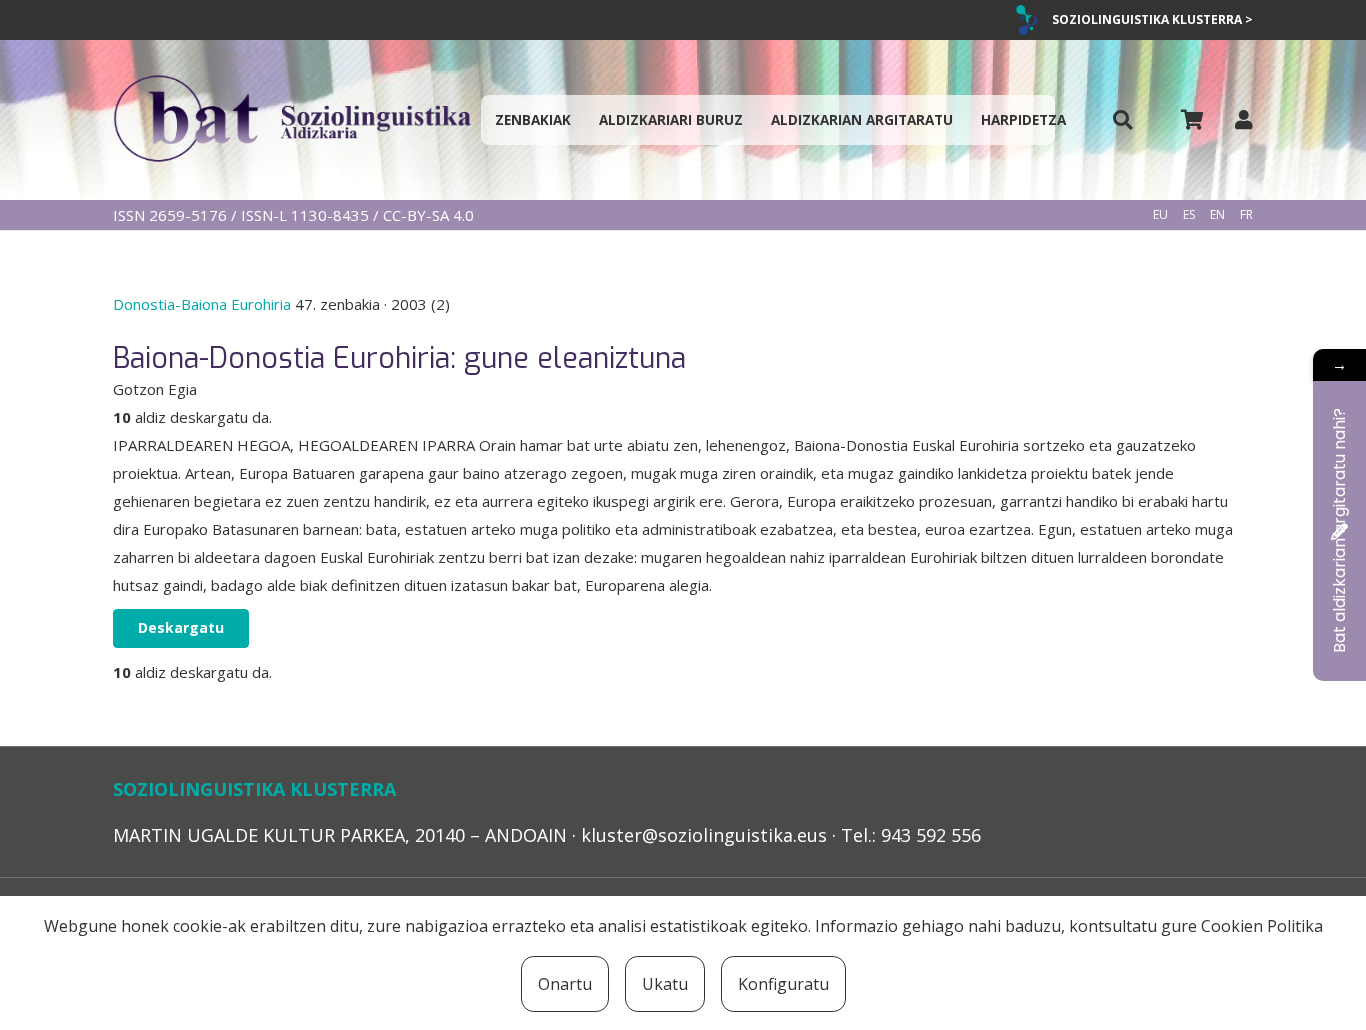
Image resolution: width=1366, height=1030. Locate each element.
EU (1160, 214)
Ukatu (665, 984)
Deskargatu (181, 627)
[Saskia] (1192, 120)
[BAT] (292, 120)
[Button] (1123, 120)
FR (1246, 214)
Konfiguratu (783, 984)
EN (1217, 214)
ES (1189, 214)
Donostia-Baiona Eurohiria (204, 304)
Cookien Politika (1262, 926)
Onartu (565, 984)
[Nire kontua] (1244, 119)
